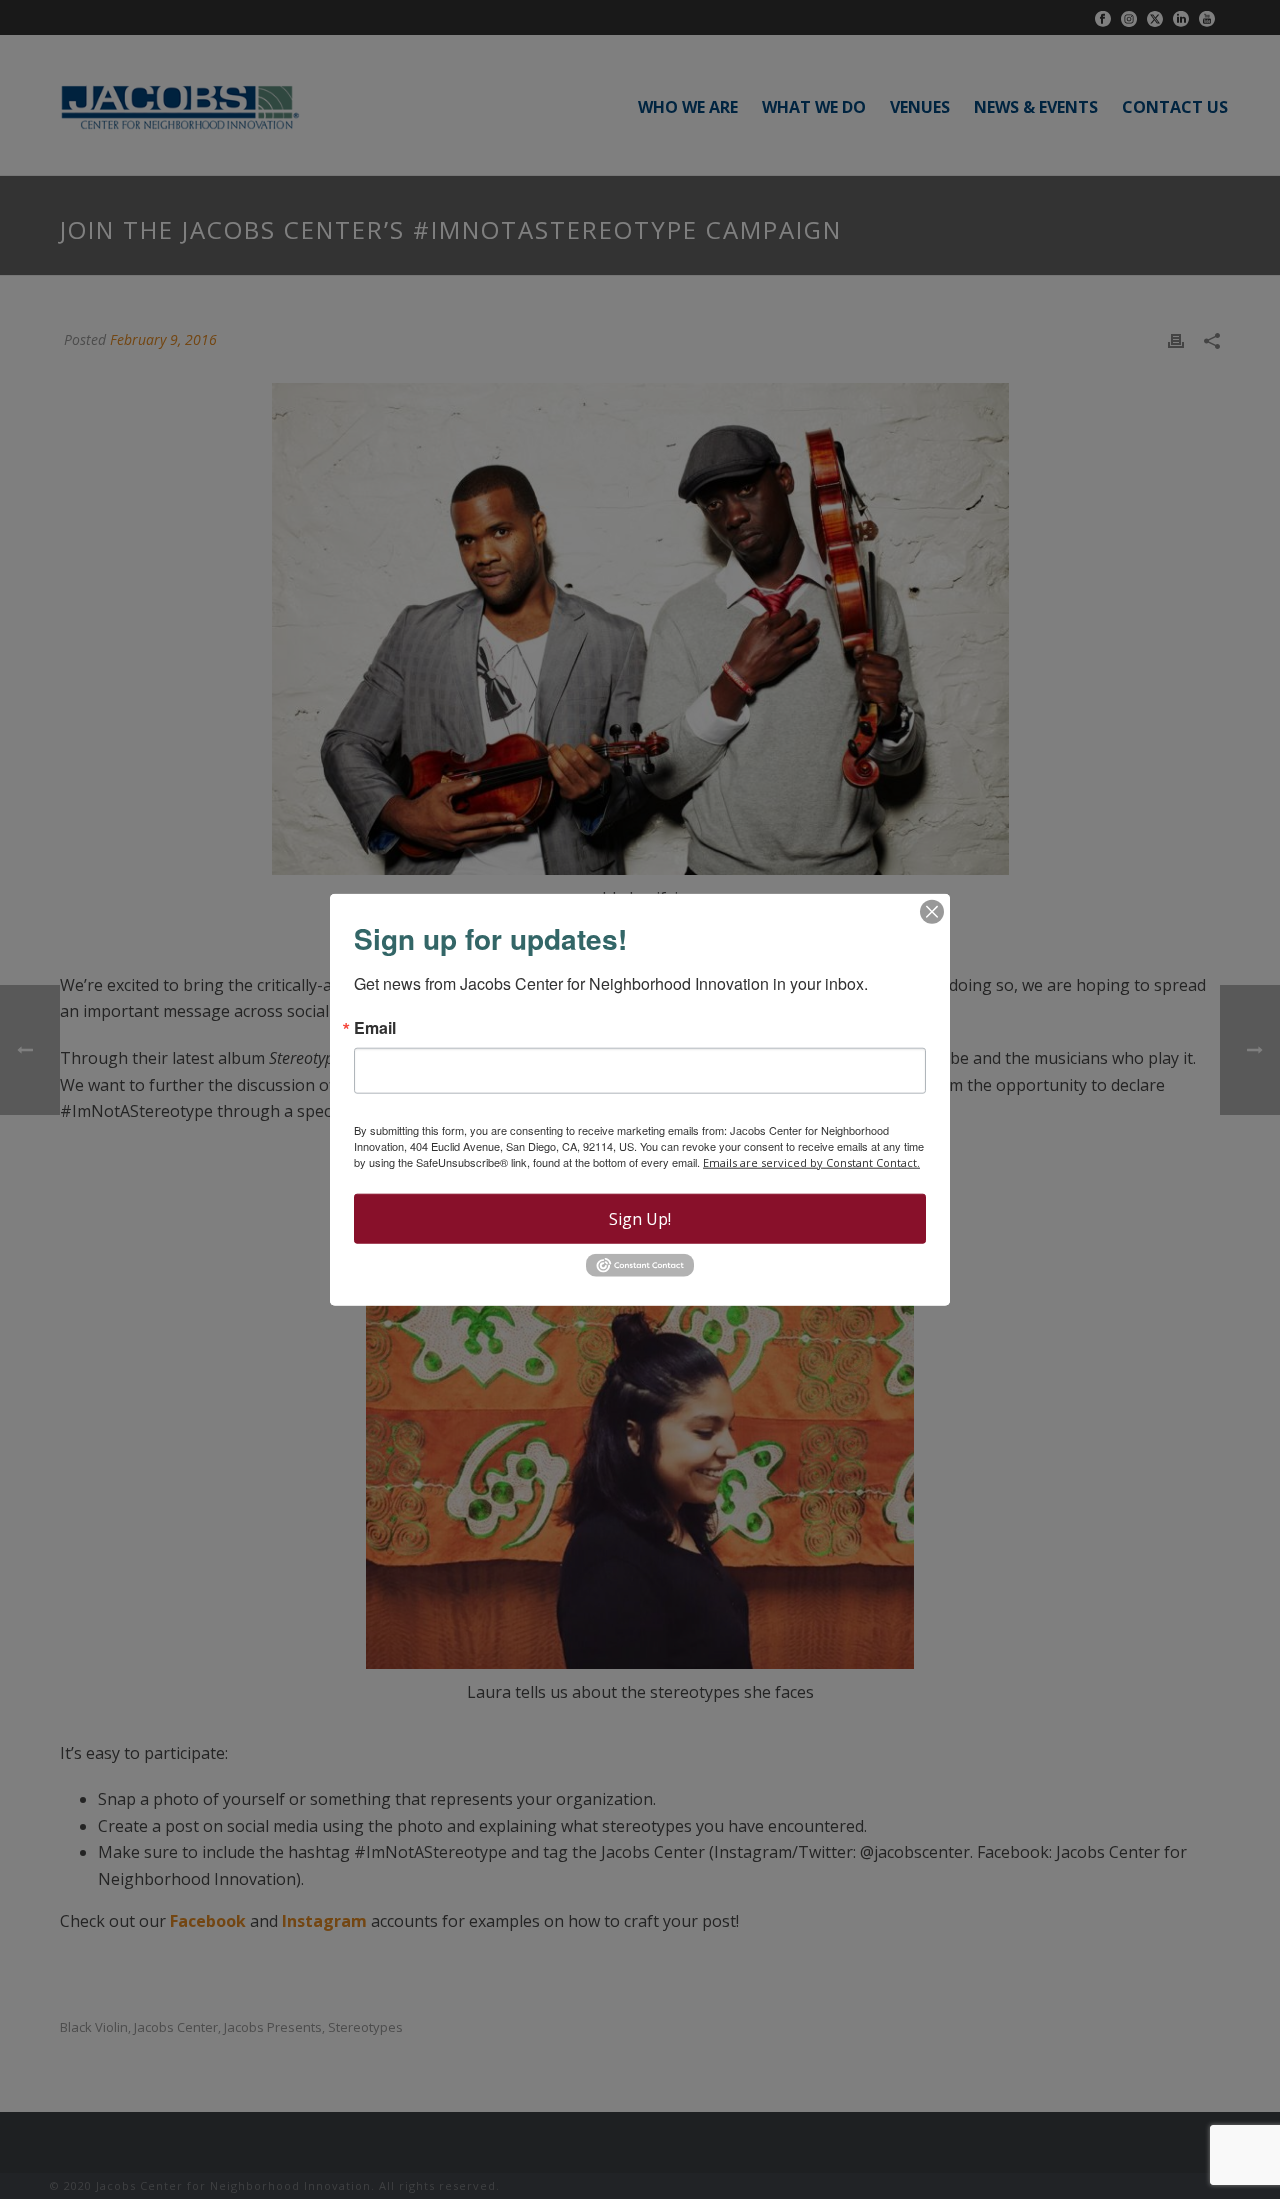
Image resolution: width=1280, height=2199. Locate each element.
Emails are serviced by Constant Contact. (811, 1161)
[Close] (932, 911)
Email (375, 1027)
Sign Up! (640, 1218)
